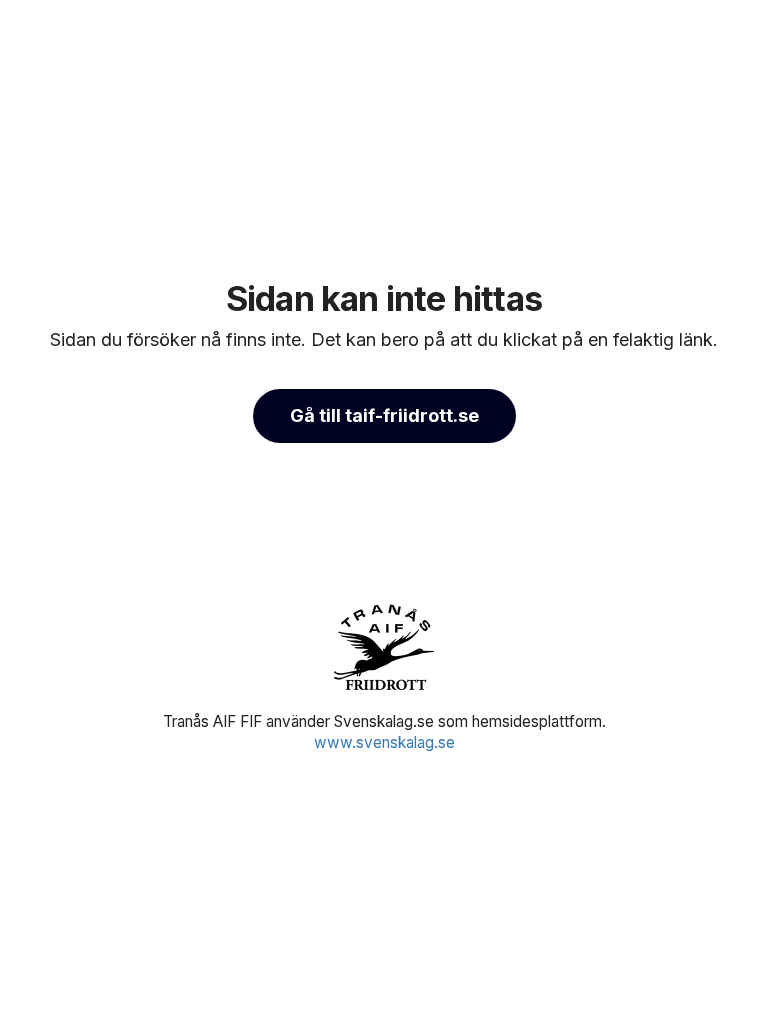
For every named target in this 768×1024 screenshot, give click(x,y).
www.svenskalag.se (384, 742)
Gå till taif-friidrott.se (384, 415)
